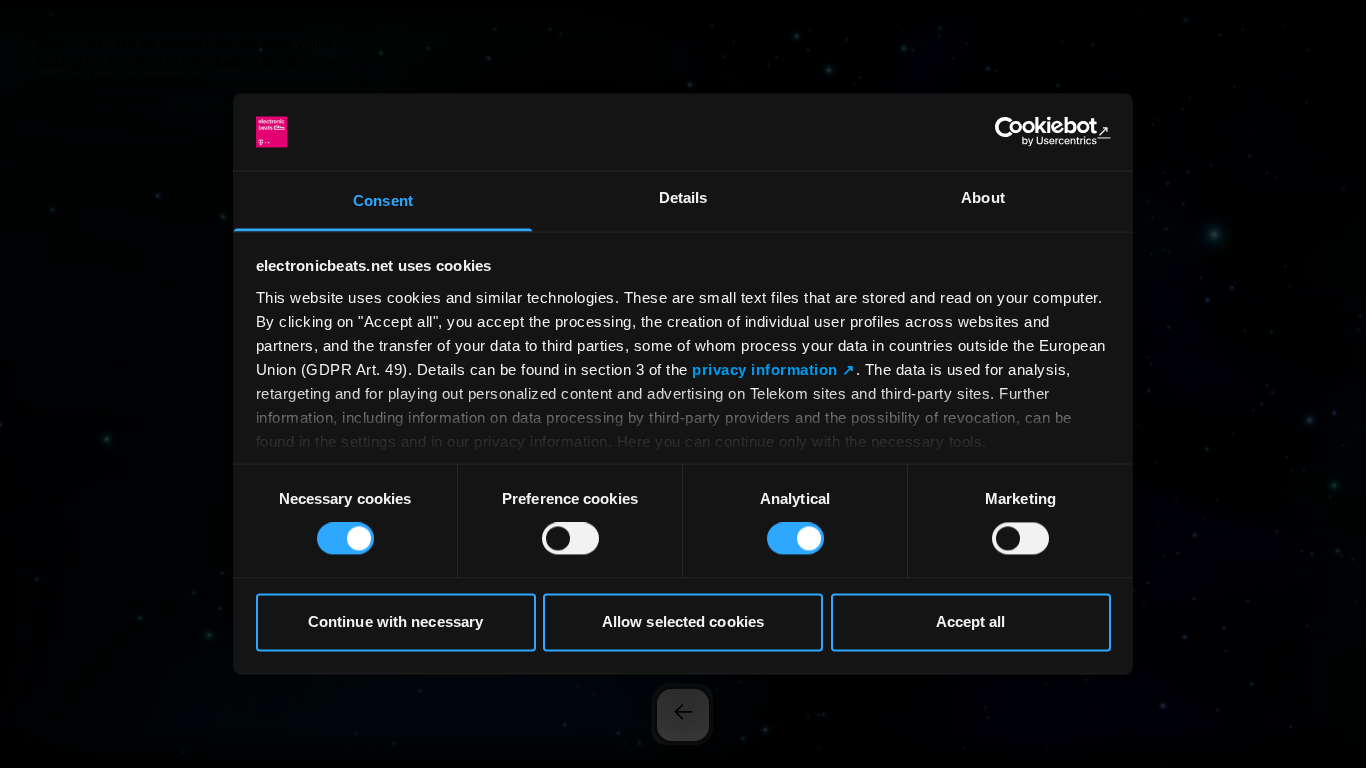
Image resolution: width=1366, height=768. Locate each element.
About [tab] (983, 197)
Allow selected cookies (683, 621)
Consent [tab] (383, 200)
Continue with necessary (395, 621)
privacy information (765, 369)
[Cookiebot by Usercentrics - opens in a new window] (1023, 132)
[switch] (570, 539)
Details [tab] (683, 197)
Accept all (971, 621)
